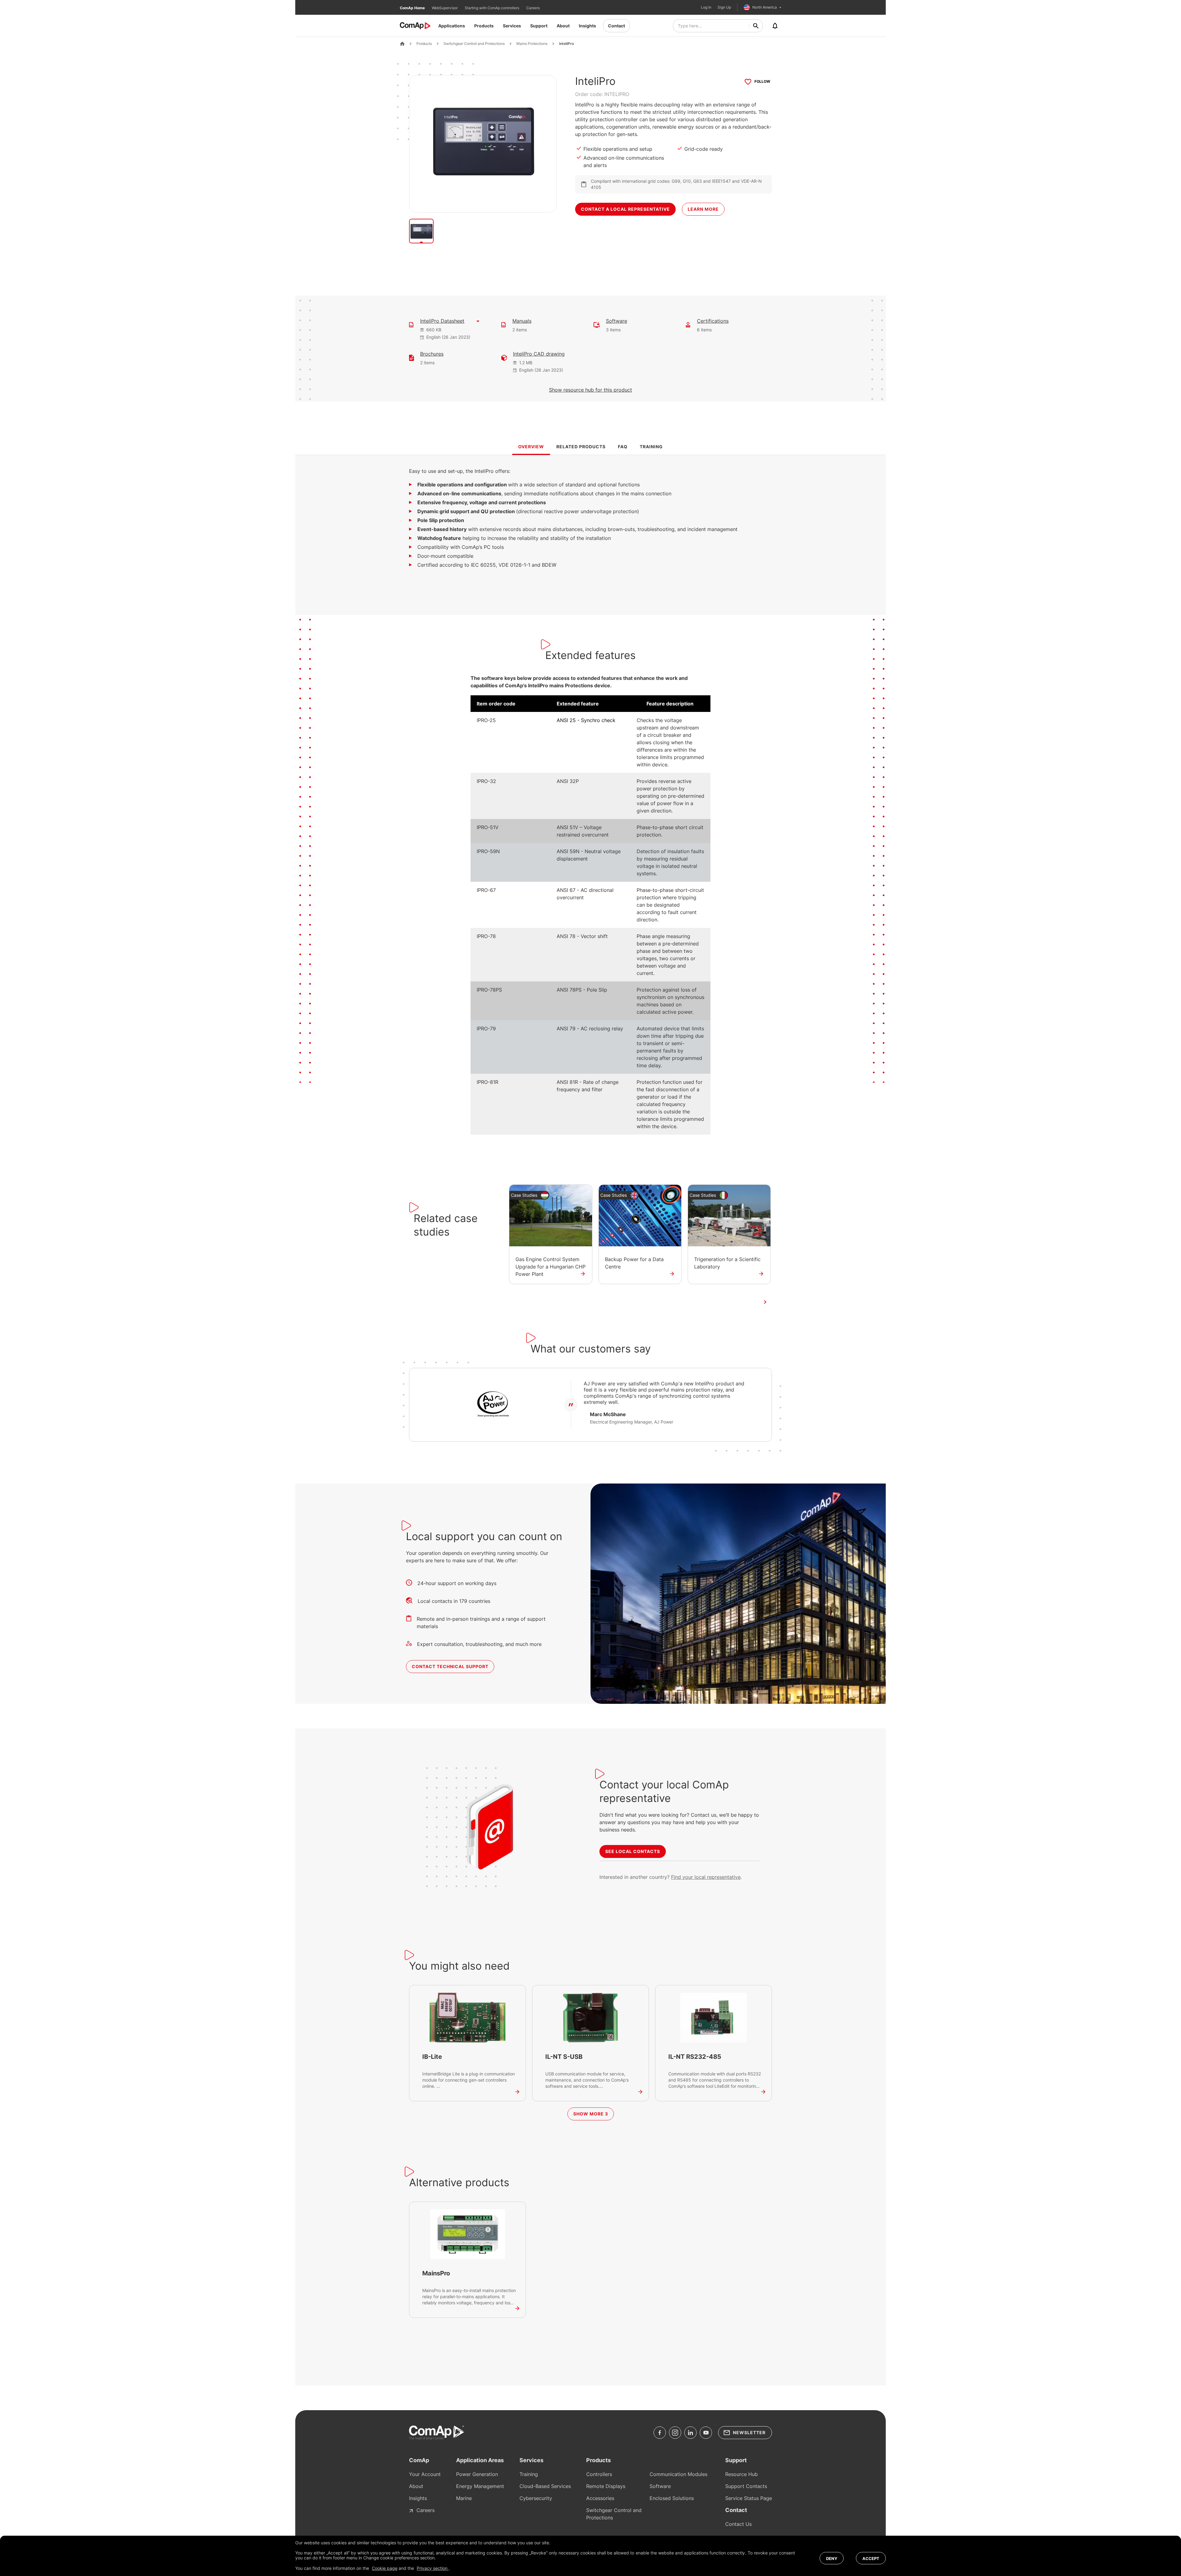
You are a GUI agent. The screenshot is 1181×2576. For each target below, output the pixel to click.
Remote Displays (606, 2486)
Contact (616, 26)
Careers (533, 8)
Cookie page (385, 2568)
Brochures (432, 354)
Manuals (522, 321)
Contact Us (738, 2524)
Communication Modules (678, 2474)
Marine (464, 2498)
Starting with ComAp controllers (492, 8)
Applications (452, 26)
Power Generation (477, 2474)
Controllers (599, 2474)
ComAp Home (413, 8)
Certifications (713, 321)
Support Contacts (746, 2486)
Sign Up (724, 7)
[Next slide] (765, 1302)
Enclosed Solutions (672, 2498)
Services (512, 26)
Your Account (425, 2474)
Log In (706, 7)
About (563, 26)
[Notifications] (775, 26)
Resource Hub (742, 2474)
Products (484, 26)
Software (616, 321)
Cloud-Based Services (545, 2486)
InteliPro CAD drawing (539, 354)
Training (529, 2474)
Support (539, 26)
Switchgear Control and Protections (474, 44)
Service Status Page (749, 2498)
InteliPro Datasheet (442, 321)
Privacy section (433, 2568)
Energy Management (480, 2486)
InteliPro (567, 44)
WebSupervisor (445, 8)
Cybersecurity (536, 2498)
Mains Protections (532, 44)
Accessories (600, 2498)
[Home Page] (402, 44)
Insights (587, 26)
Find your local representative (706, 1877)
